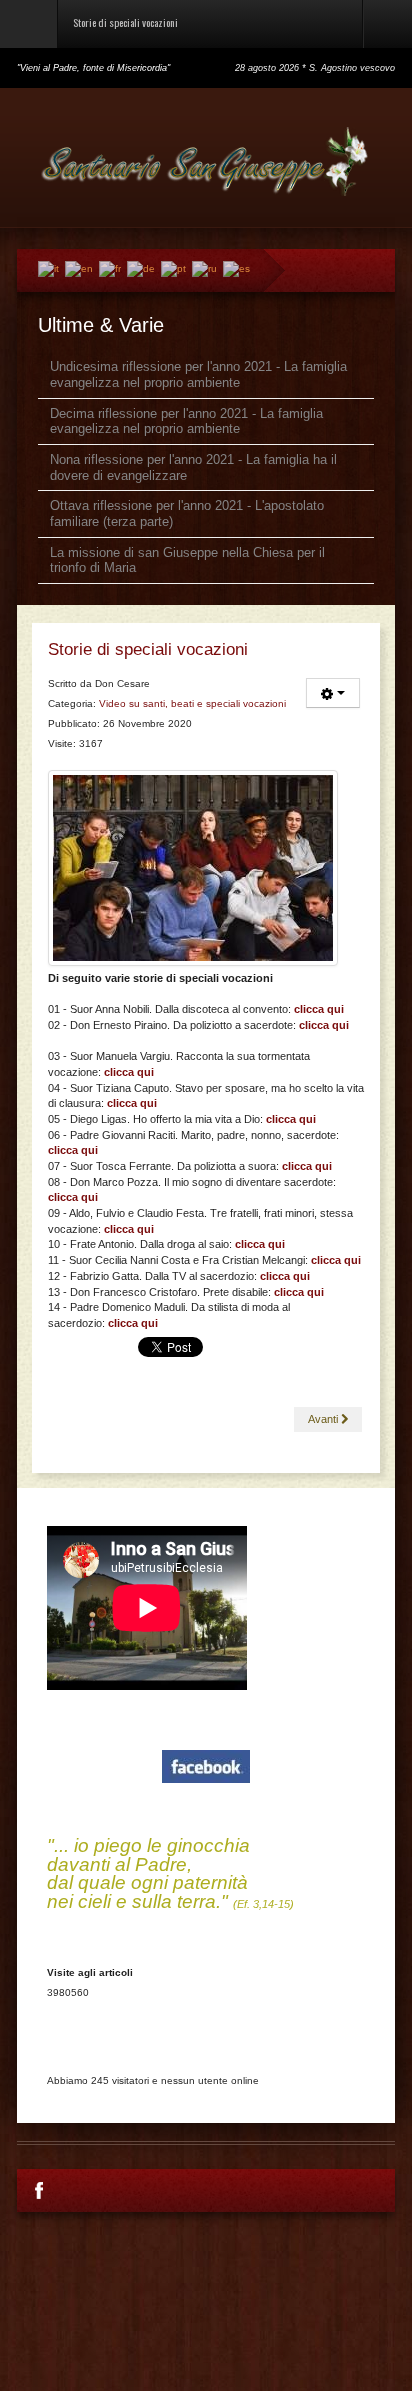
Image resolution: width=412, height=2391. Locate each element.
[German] (141, 268)
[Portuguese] (173, 268)
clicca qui (324, 1025)
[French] (110, 268)
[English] (79, 268)
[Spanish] (236, 268)
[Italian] (48, 268)
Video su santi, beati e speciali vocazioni (192, 703)
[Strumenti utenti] (333, 693)
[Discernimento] (193, 868)
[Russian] (204, 268)
